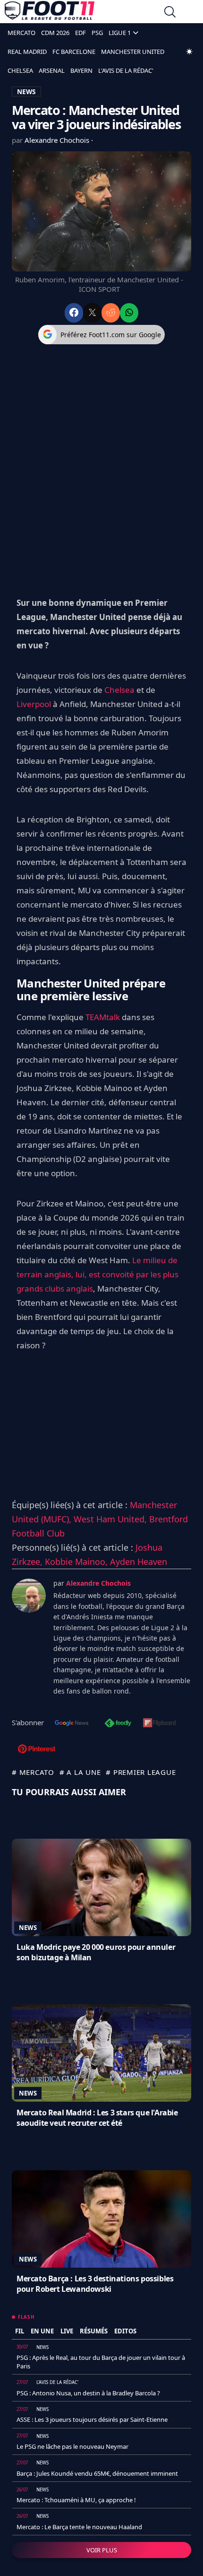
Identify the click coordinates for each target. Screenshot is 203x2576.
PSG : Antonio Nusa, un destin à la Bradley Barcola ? (88, 2393)
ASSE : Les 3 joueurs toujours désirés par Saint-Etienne (92, 2419)
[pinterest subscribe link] (37, 1750)
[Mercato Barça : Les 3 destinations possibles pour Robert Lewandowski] (101, 2219)
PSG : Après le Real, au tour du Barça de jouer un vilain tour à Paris (101, 2362)
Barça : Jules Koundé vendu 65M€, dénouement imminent (97, 2473)
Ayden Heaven (139, 1562)
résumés (94, 2331)
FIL (20, 2331)
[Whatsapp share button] (129, 313)
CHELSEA (20, 70)
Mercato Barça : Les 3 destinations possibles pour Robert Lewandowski (95, 2284)
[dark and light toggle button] (189, 52)
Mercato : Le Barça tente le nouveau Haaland (79, 2527)
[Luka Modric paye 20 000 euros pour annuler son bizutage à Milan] (101, 1887)
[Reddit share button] (111, 313)
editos (125, 2331)
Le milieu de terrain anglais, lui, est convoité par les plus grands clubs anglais (97, 1274)
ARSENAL (52, 70)
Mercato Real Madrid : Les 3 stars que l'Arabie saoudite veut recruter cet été (97, 2118)
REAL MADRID (27, 52)
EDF (80, 33)
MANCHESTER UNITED (133, 52)
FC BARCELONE (74, 52)
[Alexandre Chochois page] (29, 1596)
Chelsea (119, 690)
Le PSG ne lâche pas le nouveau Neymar (72, 2446)
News (28, 1928)
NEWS (26, 92)
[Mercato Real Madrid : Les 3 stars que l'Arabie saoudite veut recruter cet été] (101, 2053)
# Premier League (141, 1772)
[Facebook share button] (74, 313)
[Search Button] (170, 13)
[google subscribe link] (72, 1724)
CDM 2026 (55, 33)
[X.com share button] (92, 313)
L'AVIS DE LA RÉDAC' (126, 70)
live (67, 2331)
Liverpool (34, 704)
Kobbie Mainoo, (77, 1562)
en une (42, 2331)
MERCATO (21, 33)
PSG (97, 33)
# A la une (80, 1772)
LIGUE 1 (120, 33)
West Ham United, (111, 1519)
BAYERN (81, 70)
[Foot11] (50, 13)
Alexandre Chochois (58, 140)
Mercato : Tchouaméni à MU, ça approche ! (76, 2500)
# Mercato (33, 1772)
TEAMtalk (103, 1017)
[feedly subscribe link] (118, 1724)
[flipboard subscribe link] (160, 1724)
